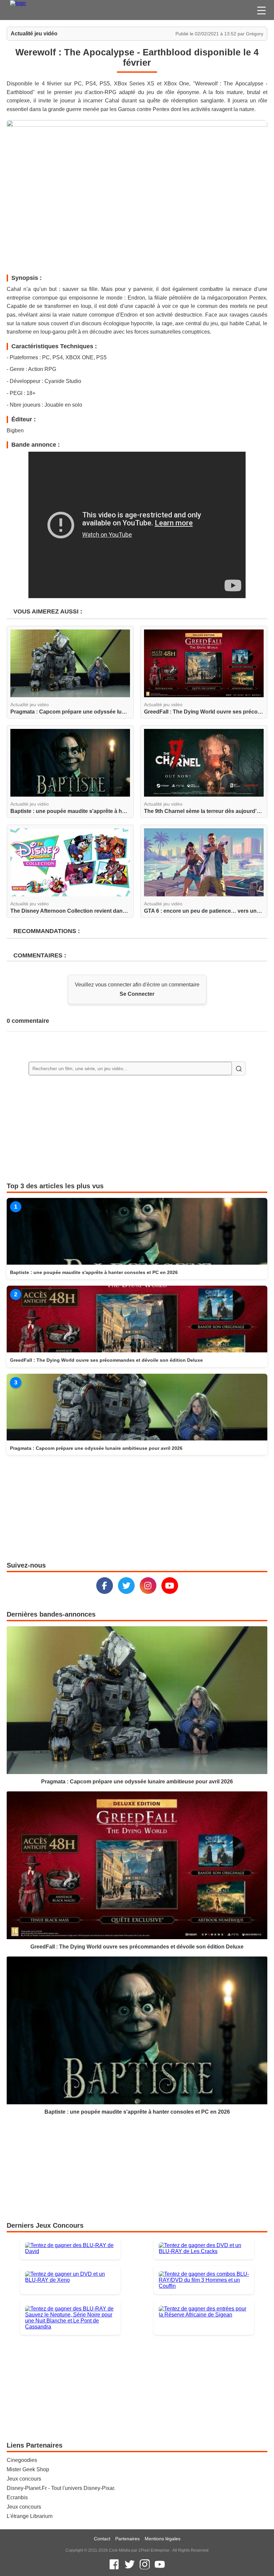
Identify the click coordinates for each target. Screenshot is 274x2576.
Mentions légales (163, 2539)
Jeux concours (24, 2479)
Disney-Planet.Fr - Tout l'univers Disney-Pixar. (61, 2488)
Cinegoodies (22, 2460)
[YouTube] (170, 1586)
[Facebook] (105, 1586)
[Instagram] (148, 1586)
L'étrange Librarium (30, 2516)
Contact (102, 2539)
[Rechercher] (239, 1068)
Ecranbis (17, 2497)
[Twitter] (126, 1586)
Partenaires (127, 2539)
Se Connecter (137, 994)
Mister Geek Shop (28, 2469)
